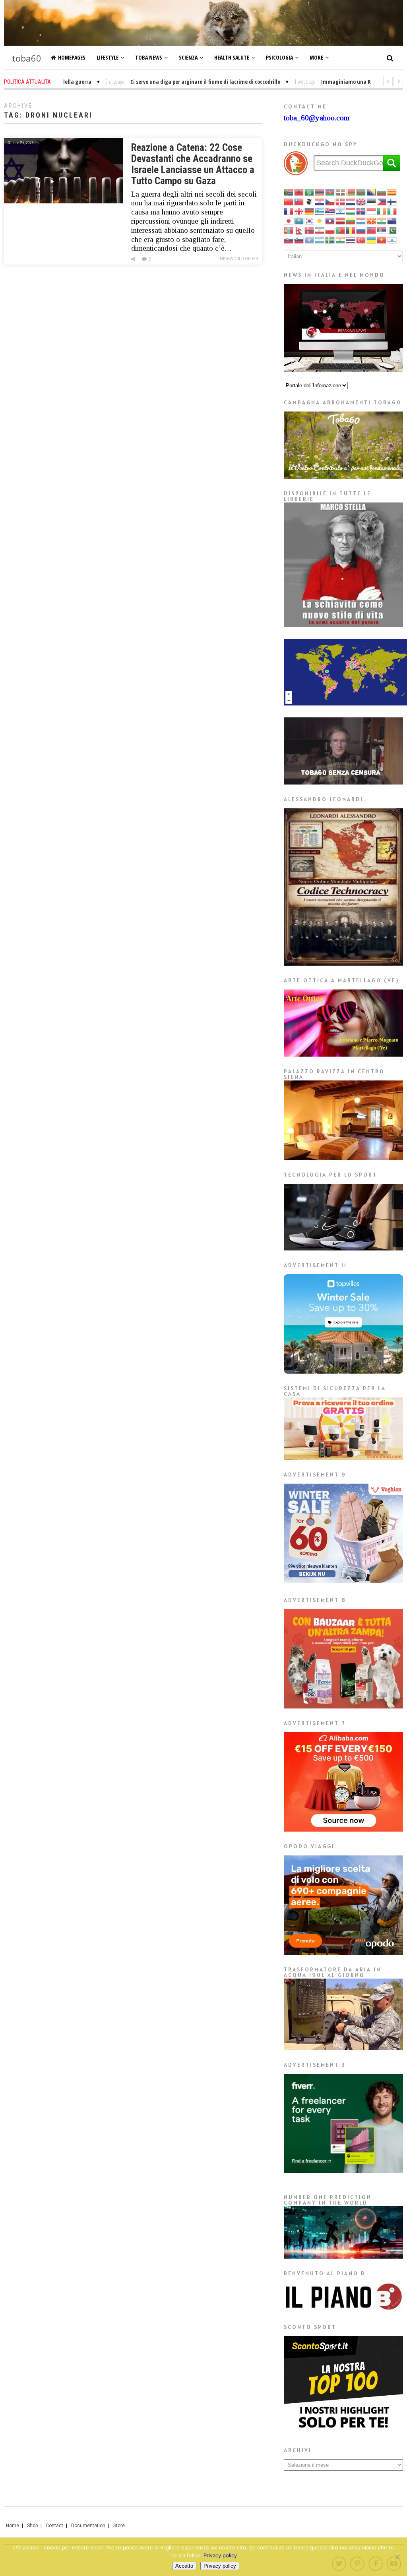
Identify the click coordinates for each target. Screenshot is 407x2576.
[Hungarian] (351, 211)
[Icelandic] (361, 211)
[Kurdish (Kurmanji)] (320, 221)
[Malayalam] (382, 221)
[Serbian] (382, 230)
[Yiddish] (392, 240)
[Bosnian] (372, 192)
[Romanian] (351, 230)
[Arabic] (310, 192)
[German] (310, 211)
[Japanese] (289, 221)
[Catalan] (392, 192)
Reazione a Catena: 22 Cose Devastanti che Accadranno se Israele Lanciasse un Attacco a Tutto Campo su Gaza (193, 164)
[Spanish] (320, 240)
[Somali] (310, 240)
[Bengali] (361, 192)
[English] (361, 202)
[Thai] (351, 240)
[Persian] (320, 230)
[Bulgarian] (382, 192)
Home (13, 2526)
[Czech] (330, 202)
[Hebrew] (341, 211)
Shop (32, 2526)
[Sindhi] (392, 230)
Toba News (149, 57)
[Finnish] (392, 202)
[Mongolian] (289, 230)
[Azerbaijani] (330, 192)
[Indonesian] (372, 211)
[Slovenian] (299, 240)
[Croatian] (320, 202)
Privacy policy (220, 2555)
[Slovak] (289, 240)
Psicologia (279, 57)
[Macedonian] (372, 221)
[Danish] (341, 202)
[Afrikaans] (289, 192)
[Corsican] (310, 202)
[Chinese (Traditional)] (299, 202)
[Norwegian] (310, 230)
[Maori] (392, 221)
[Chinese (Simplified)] (289, 202)
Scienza (188, 57)
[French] (289, 211)
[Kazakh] (299, 221)
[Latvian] (341, 221)
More (316, 57)
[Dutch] (351, 202)
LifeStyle (108, 57)
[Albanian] (299, 192)
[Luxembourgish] (361, 221)
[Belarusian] (351, 192)
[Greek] (320, 211)
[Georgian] (299, 211)
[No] (397, 2557)
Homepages (72, 57)
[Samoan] (372, 230)
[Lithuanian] (351, 221)
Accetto (184, 2566)
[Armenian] (320, 192)
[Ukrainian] (372, 240)
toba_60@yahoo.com (317, 118)
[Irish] (382, 211)
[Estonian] (372, 202)
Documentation (88, 2526)
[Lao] (330, 221)
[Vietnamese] (382, 240)
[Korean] (310, 221)
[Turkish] (361, 240)
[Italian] (392, 211)
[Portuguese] (341, 230)
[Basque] (341, 192)
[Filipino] (382, 202)
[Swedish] (330, 240)
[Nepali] (299, 230)
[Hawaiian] (330, 211)
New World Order (239, 259)
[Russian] (361, 230)
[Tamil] (341, 240)
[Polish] (330, 230)
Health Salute (232, 57)
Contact (54, 2526)
